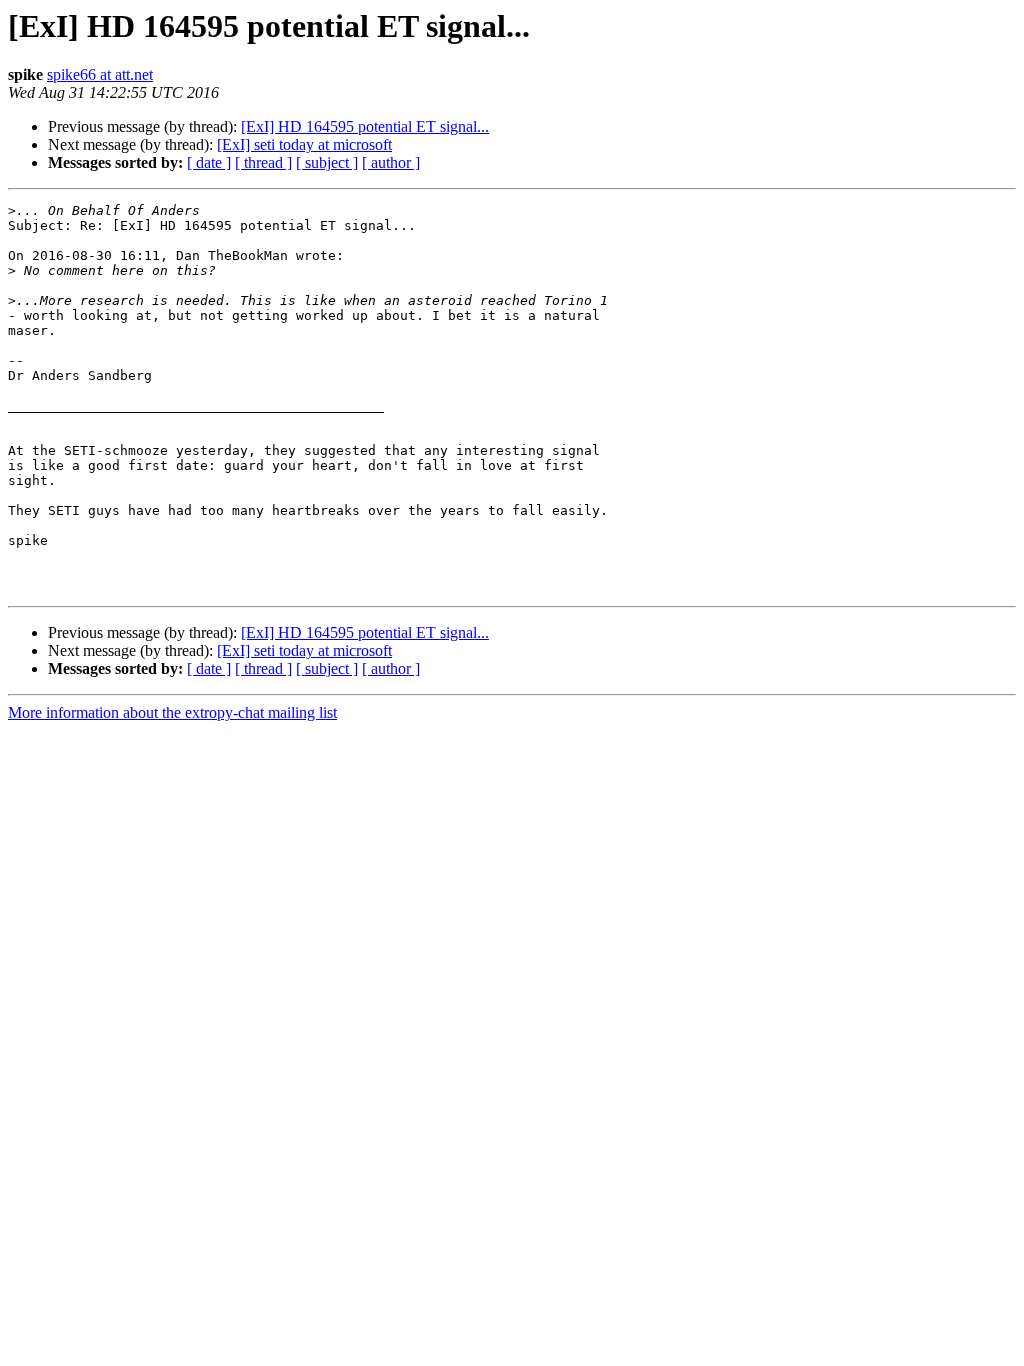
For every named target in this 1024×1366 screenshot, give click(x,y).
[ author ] (391, 162)
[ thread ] (263, 162)
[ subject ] (327, 162)
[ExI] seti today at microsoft (304, 144)
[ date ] (209, 162)
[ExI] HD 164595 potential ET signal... (365, 126)
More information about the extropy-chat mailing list (172, 712)
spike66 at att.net (100, 74)
